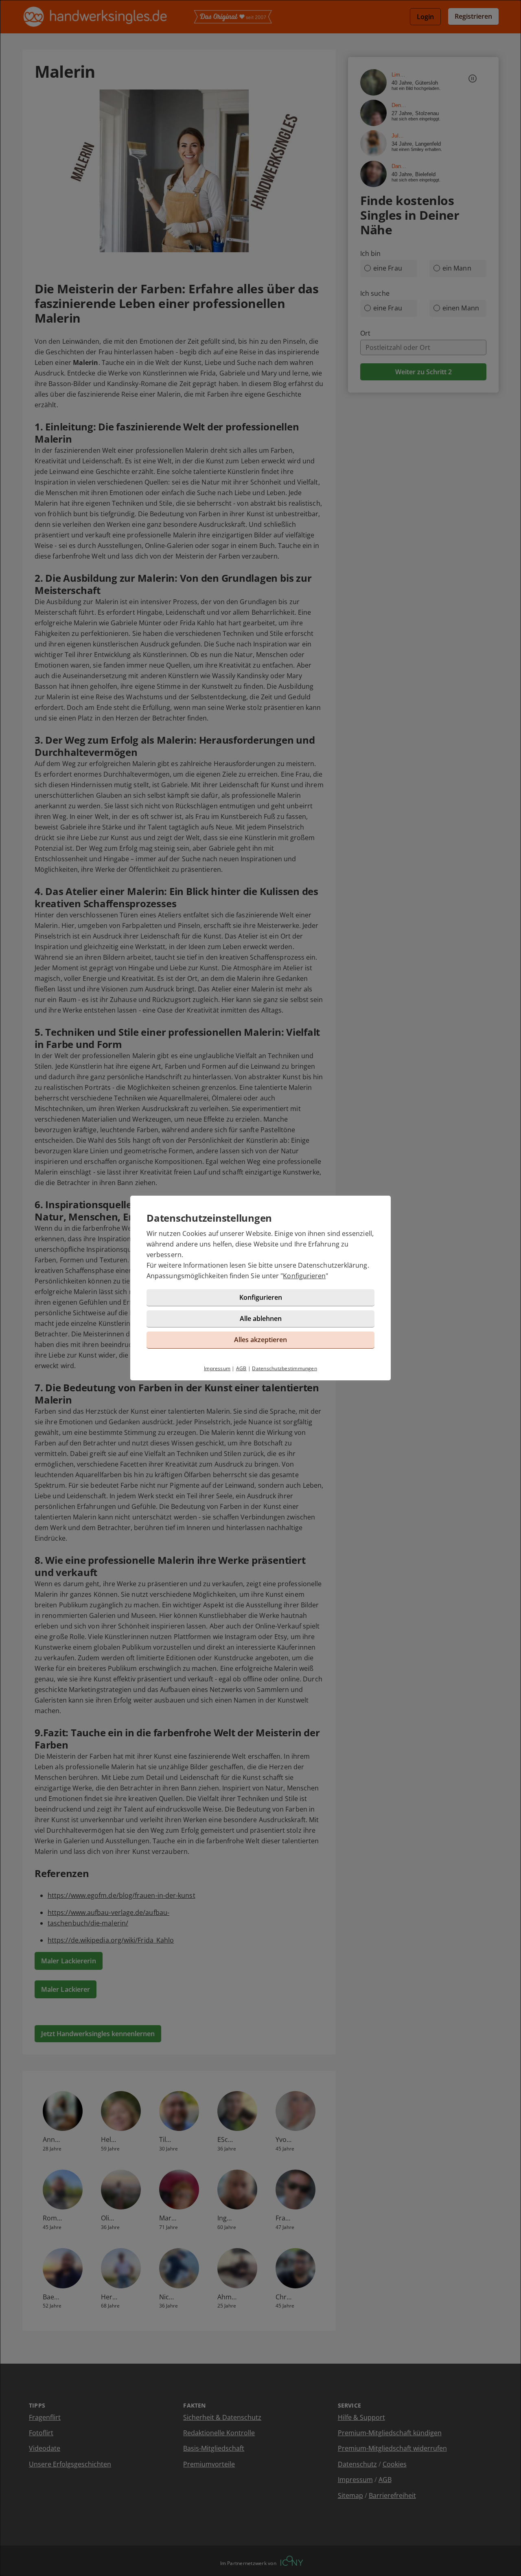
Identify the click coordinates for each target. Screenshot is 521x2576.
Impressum (217, 1368)
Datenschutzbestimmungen (285, 1368)
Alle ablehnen (261, 1319)
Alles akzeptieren (260, 1340)
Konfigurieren (304, 1276)
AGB (241, 1368)
